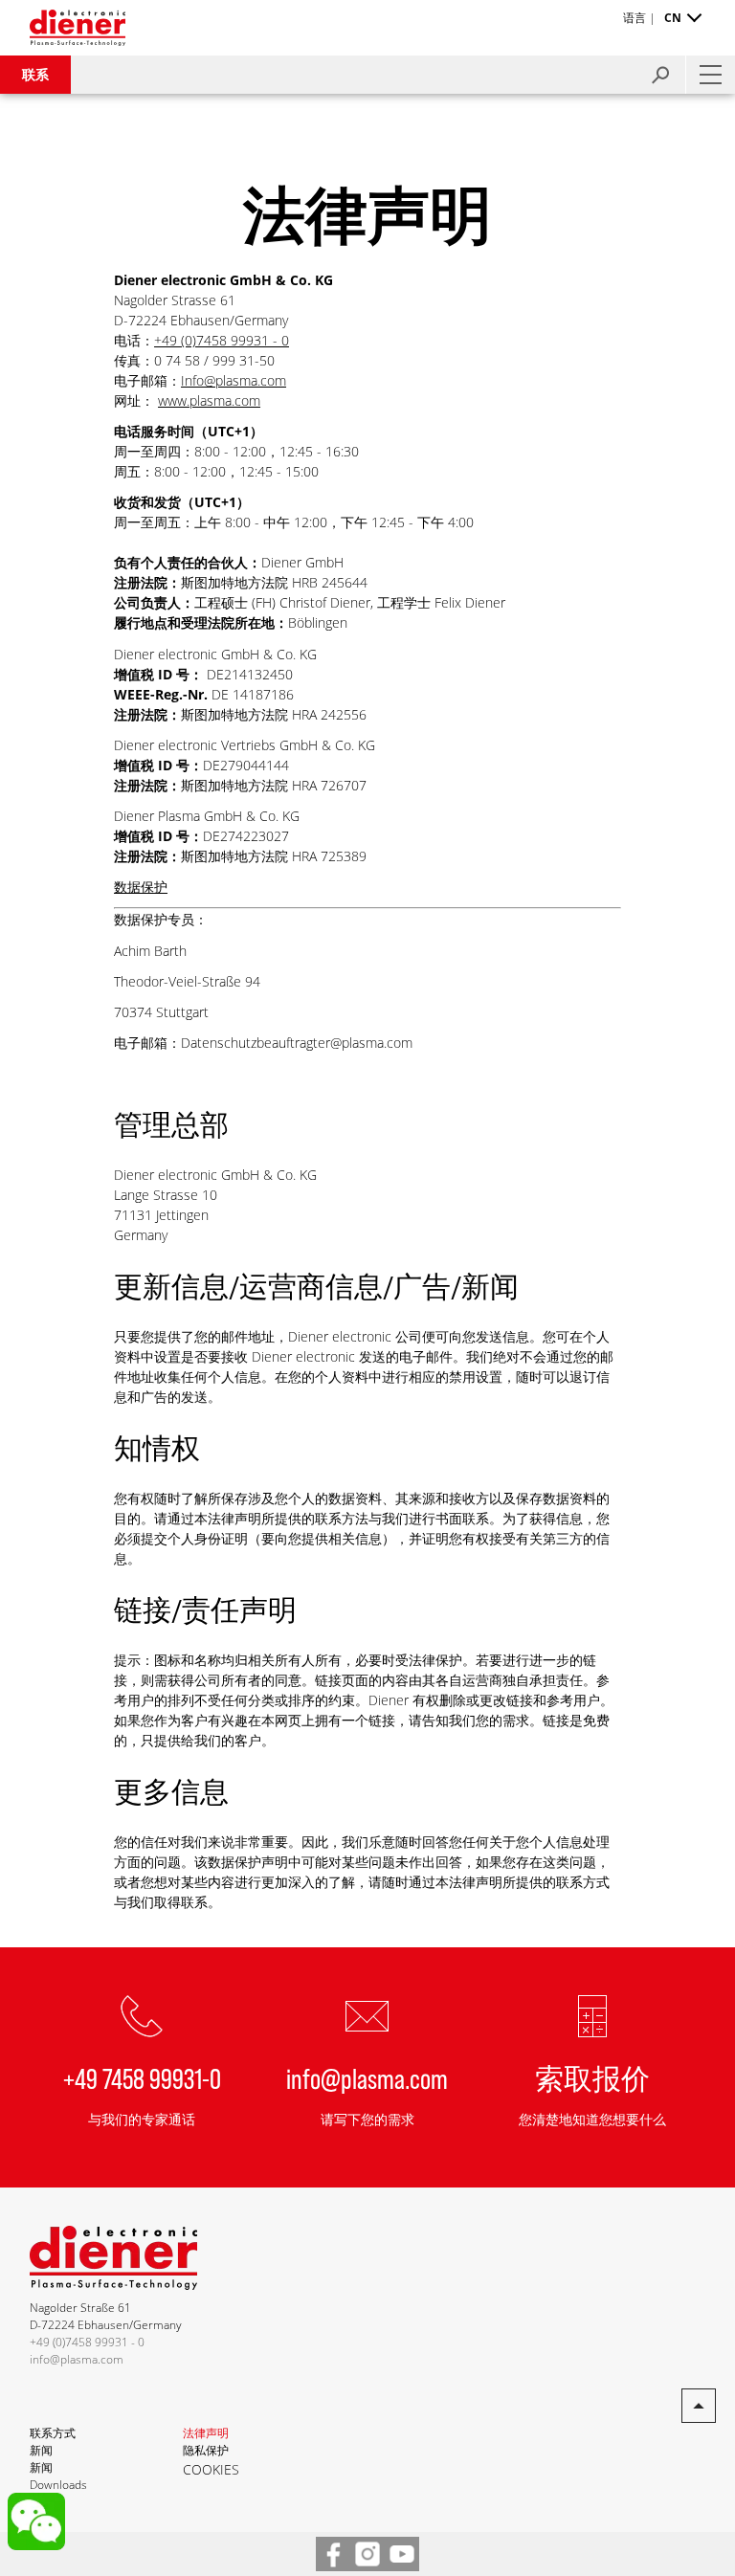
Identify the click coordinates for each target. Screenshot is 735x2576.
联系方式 (53, 2433)
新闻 (41, 2450)
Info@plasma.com (234, 380)
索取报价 (592, 2077)
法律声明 (206, 2433)
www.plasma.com (209, 400)
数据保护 (141, 887)
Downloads (58, 2485)
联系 (35, 74)
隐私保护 (206, 2450)
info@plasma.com (367, 2077)
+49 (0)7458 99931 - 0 (222, 340)
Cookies (211, 2469)
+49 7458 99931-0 (142, 2077)
